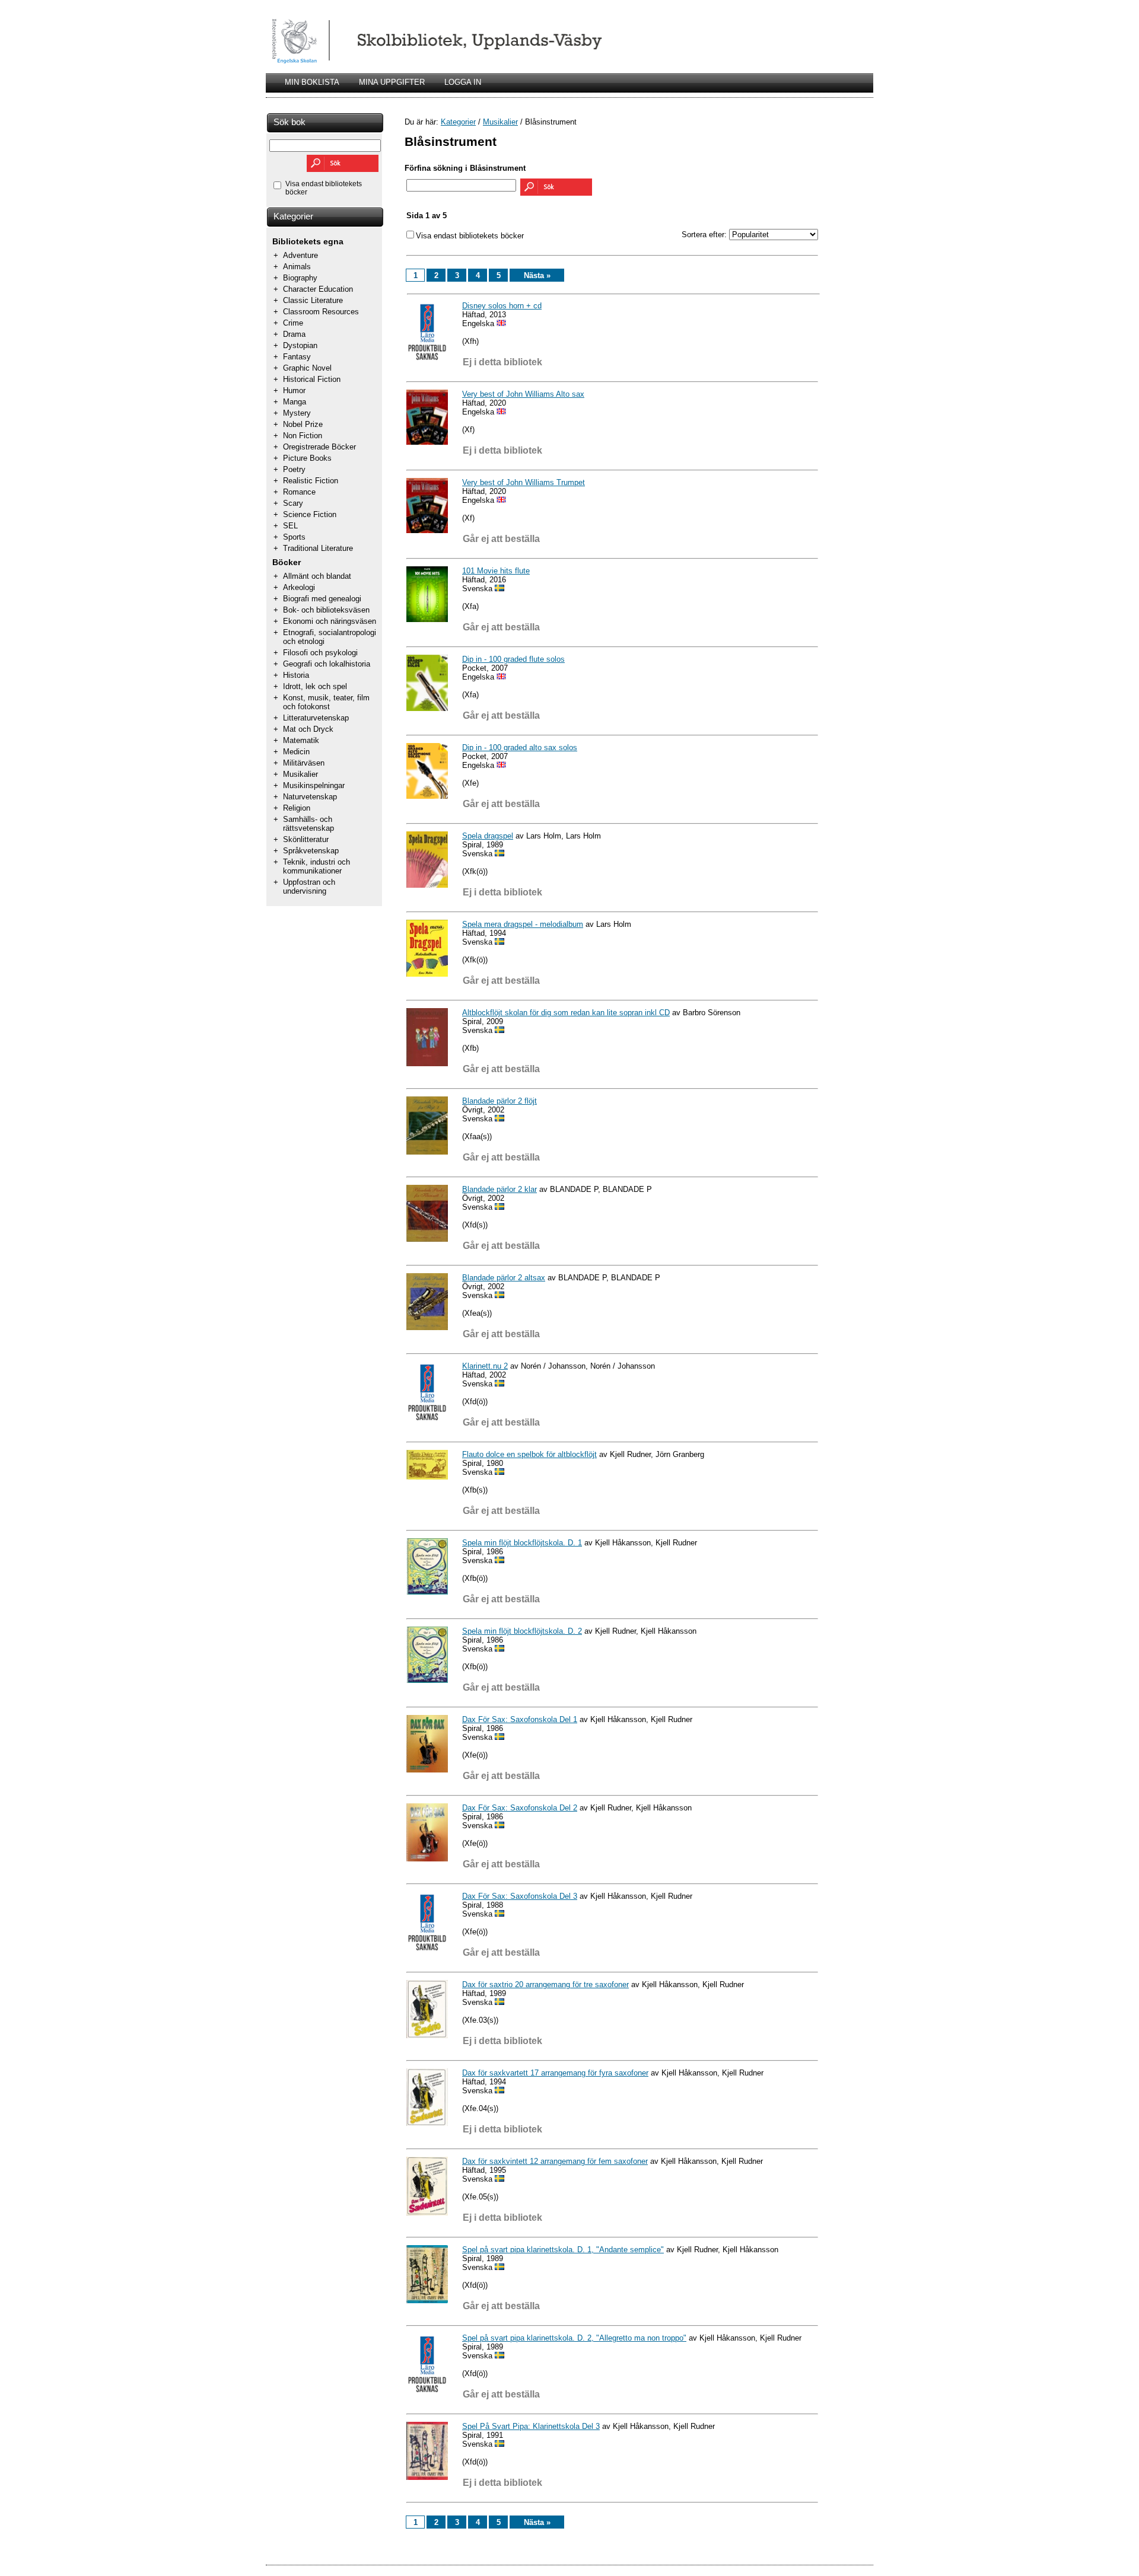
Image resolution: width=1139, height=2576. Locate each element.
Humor (294, 390)
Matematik (301, 740)
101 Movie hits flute (496, 571)
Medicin (296, 752)
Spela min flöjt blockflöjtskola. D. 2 (522, 1631)
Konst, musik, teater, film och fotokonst (326, 702)
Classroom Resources (321, 312)
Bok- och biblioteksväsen (326, 610)
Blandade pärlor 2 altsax (504, 1278)
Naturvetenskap (310, 797)
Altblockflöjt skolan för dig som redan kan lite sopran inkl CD (566, 1013)
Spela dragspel (488, 836)
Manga (295, 402)
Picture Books (307, 458)
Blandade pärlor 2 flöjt (499, 1101)
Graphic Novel (307, 368)
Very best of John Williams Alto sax (523, 394)
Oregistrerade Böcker (319, 447)
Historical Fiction (312, 379)
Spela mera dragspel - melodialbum (523, 924)
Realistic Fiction (311, 481)
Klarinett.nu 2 (485, 1366)
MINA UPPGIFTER (392, 82)
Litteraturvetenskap (316, 718)
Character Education (318, 289)
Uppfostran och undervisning (309, 887)
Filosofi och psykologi (320, 653)
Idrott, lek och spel (315, 686)
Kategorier (293, 216)
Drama (294, 334)
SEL (290, 526)
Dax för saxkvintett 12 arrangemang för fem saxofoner (555, 2161)
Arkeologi (299, 587)
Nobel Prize (303, 424)
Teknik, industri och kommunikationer (316, 866)
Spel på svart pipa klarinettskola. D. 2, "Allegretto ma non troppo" (574, 2338)
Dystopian (300, 345)
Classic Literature (313, 300)
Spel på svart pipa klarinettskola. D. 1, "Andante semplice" (563, 2250)
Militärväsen (304, 763)
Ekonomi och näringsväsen (330, 621)
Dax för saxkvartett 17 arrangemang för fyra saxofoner (555, 2073)
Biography (300, 278)
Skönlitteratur (306, 839)
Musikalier (300, 774)
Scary (293, 503)
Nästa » (537, 275)
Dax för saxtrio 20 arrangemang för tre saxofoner (545, 1984)
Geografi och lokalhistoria (327, 664)
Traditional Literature (318, 548)
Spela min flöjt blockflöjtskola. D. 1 (522, 1543)
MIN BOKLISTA (312, 82)
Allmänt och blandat (317, 576)
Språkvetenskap (311, 851)
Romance (299, 492)
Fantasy (297, 357)
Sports (294, 537)
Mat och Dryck (308, 729)
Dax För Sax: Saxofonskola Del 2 (520, 1808)
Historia (296, 675)
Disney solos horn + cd (502, 306)
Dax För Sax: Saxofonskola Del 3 (520, 1896)
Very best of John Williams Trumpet (524, 482)
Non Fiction (303, 436)
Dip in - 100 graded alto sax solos (520, 747)
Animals (297, 267)
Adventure (300, 255)
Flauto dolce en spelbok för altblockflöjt (529, 1454)
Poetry (294, 469)
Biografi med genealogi (322, 599)
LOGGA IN (463, 82)
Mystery (297, 413)
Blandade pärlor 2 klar (499, 1189)
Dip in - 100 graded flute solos (513, 659)
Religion (297, 808)
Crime (293, 323)
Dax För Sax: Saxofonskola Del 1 (520, 1719)
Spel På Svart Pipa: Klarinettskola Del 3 (531, 2426)
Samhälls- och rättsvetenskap (308, 824)
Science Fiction (310, 514)
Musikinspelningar (314, 785)
